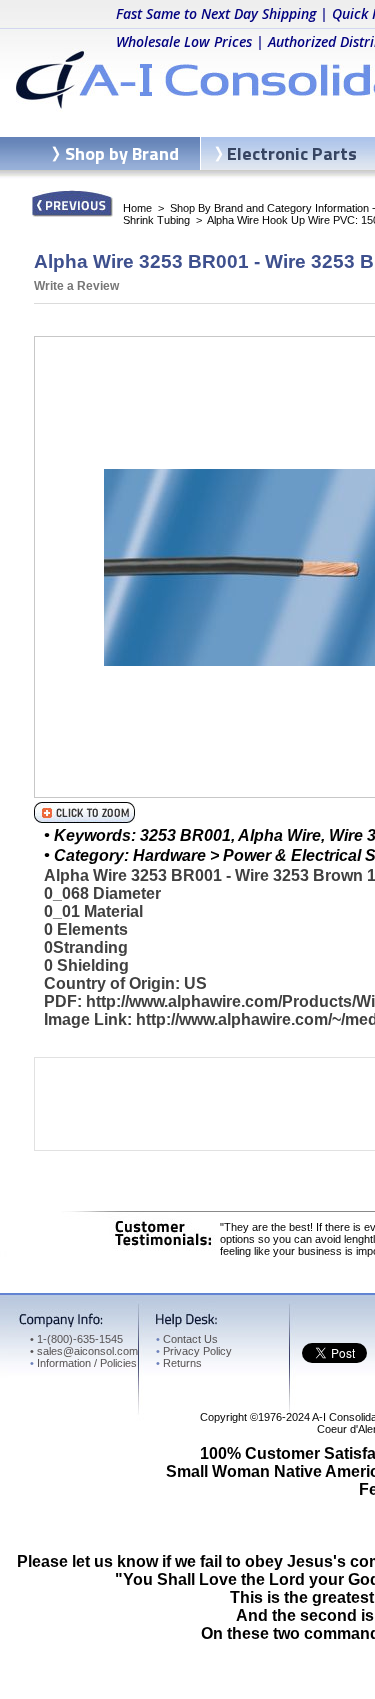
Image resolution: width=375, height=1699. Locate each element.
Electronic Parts (292, 153)
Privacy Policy (194, 1351)
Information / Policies (83, 1363)
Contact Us (187, 1339)
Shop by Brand (122, 153)
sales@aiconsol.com (87, 1351)
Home (137, 208)
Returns (179, 1363)
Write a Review (76, 286)
